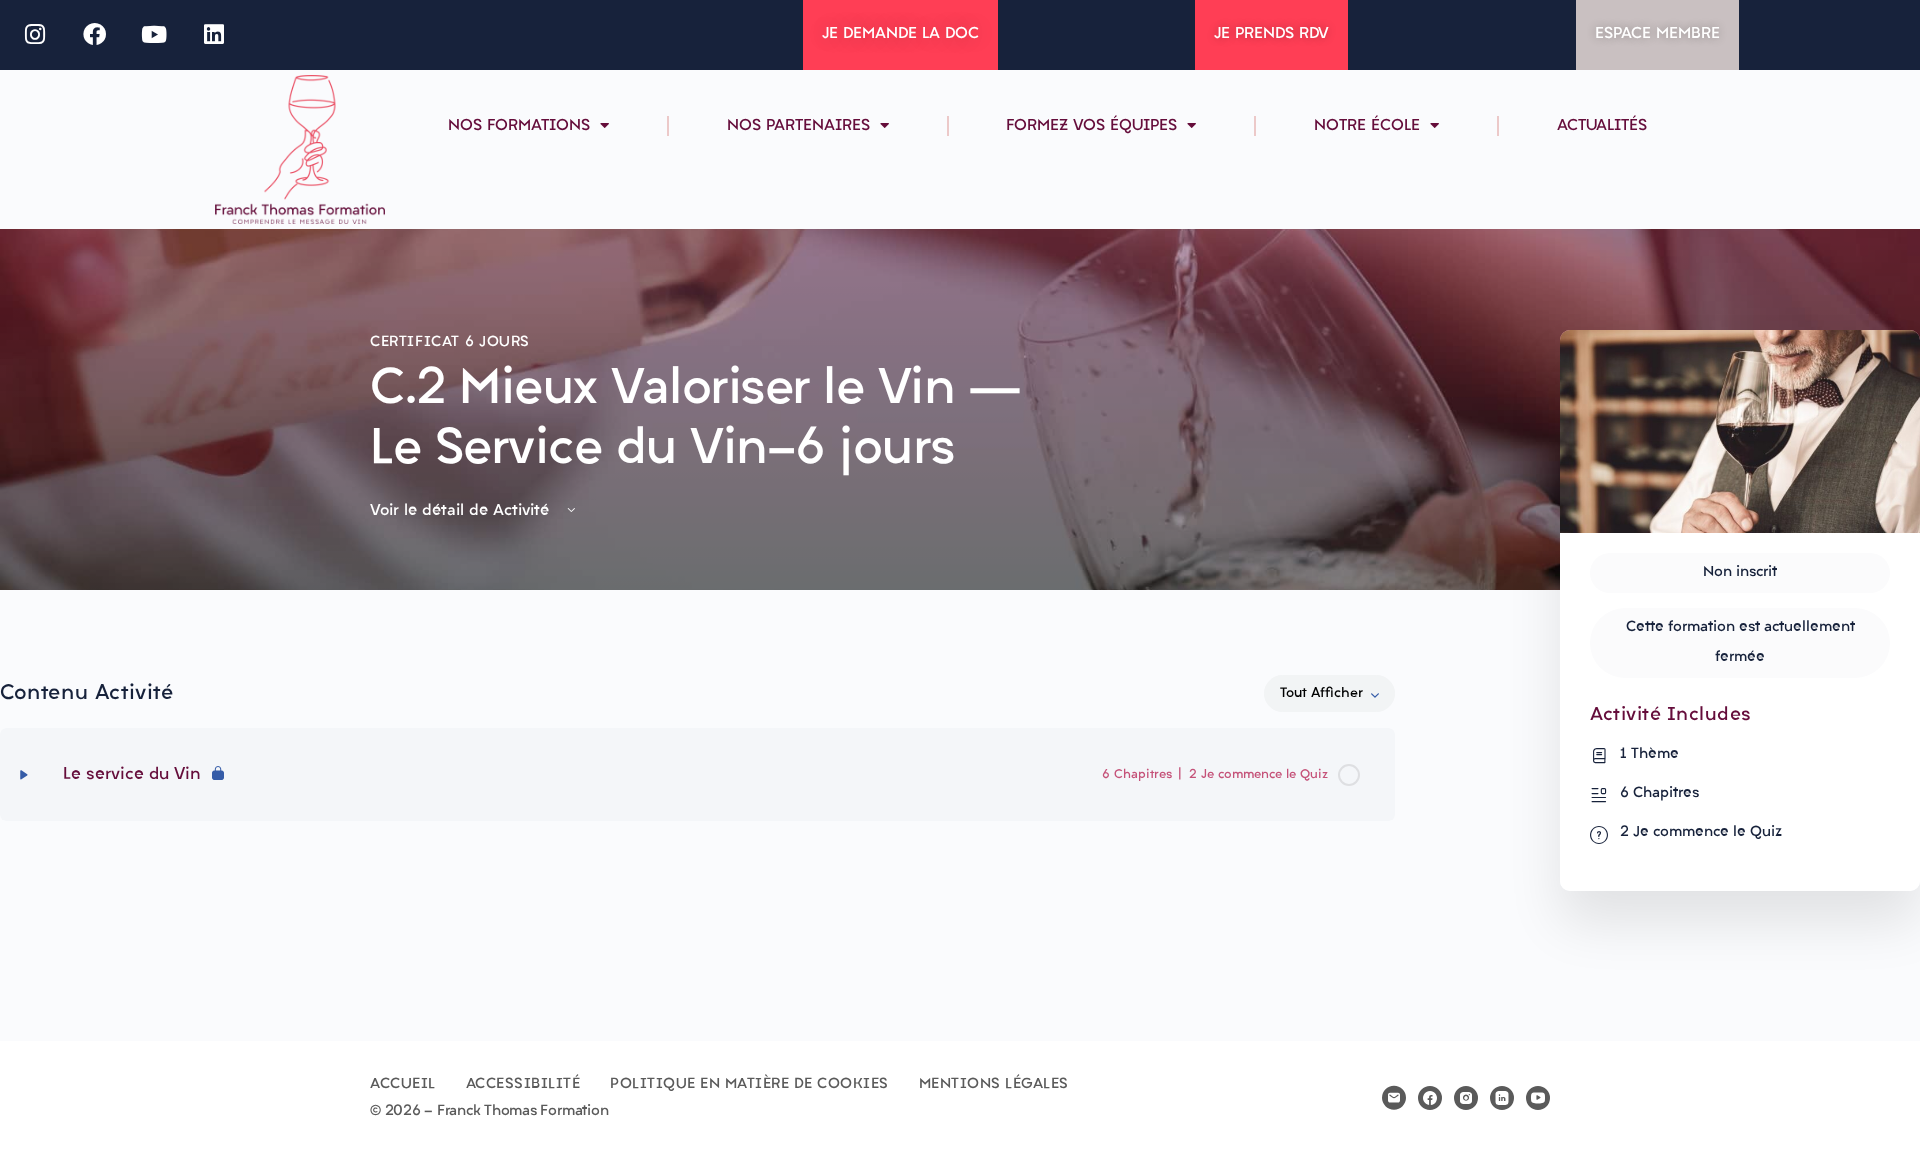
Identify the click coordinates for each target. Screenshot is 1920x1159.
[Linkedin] (214, 35)
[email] (1394, 1098)
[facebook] (1430, 1098)
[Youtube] (155, 35)
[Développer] (24, 775)
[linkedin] (1502, 1098)
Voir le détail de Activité (462, 511)
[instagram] (1466, 1098)
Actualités (1602, 126)
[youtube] (1538, 1098)
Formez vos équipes (1091, 126)
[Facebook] (95, 35)
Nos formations (519, 126)
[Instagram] (35, 35)
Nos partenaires (798, 126)
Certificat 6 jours (450, 342)
